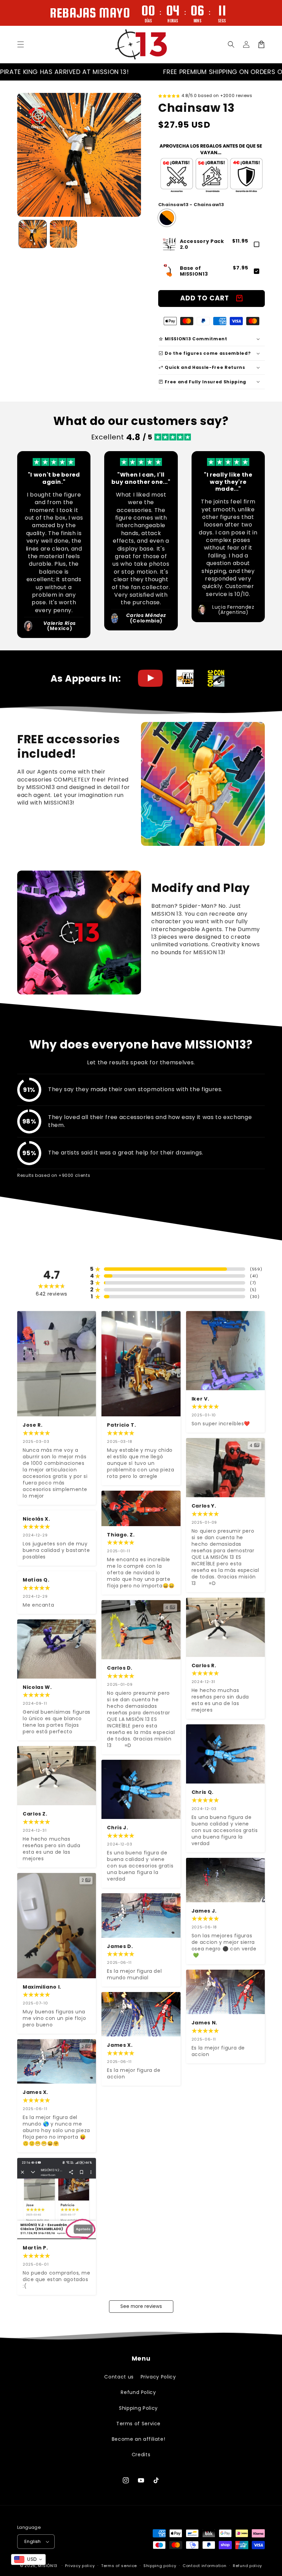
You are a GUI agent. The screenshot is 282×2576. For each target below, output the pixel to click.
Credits (141, 2455)
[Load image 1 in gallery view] (33, 234)
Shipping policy (160, 2566)
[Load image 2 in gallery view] (64, 234)
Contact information (204, 2566)
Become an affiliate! (139, 2439)
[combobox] (28, 2559)
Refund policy (247, 2566)
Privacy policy (80, 2566)
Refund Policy (138, 2392)
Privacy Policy (158, 2377)
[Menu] (21, 44)
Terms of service (119, 2566)
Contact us (119, 2377)
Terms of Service (138, 2424)
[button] (231, 44)
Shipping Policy (138, 2408)
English (33, 2541)
